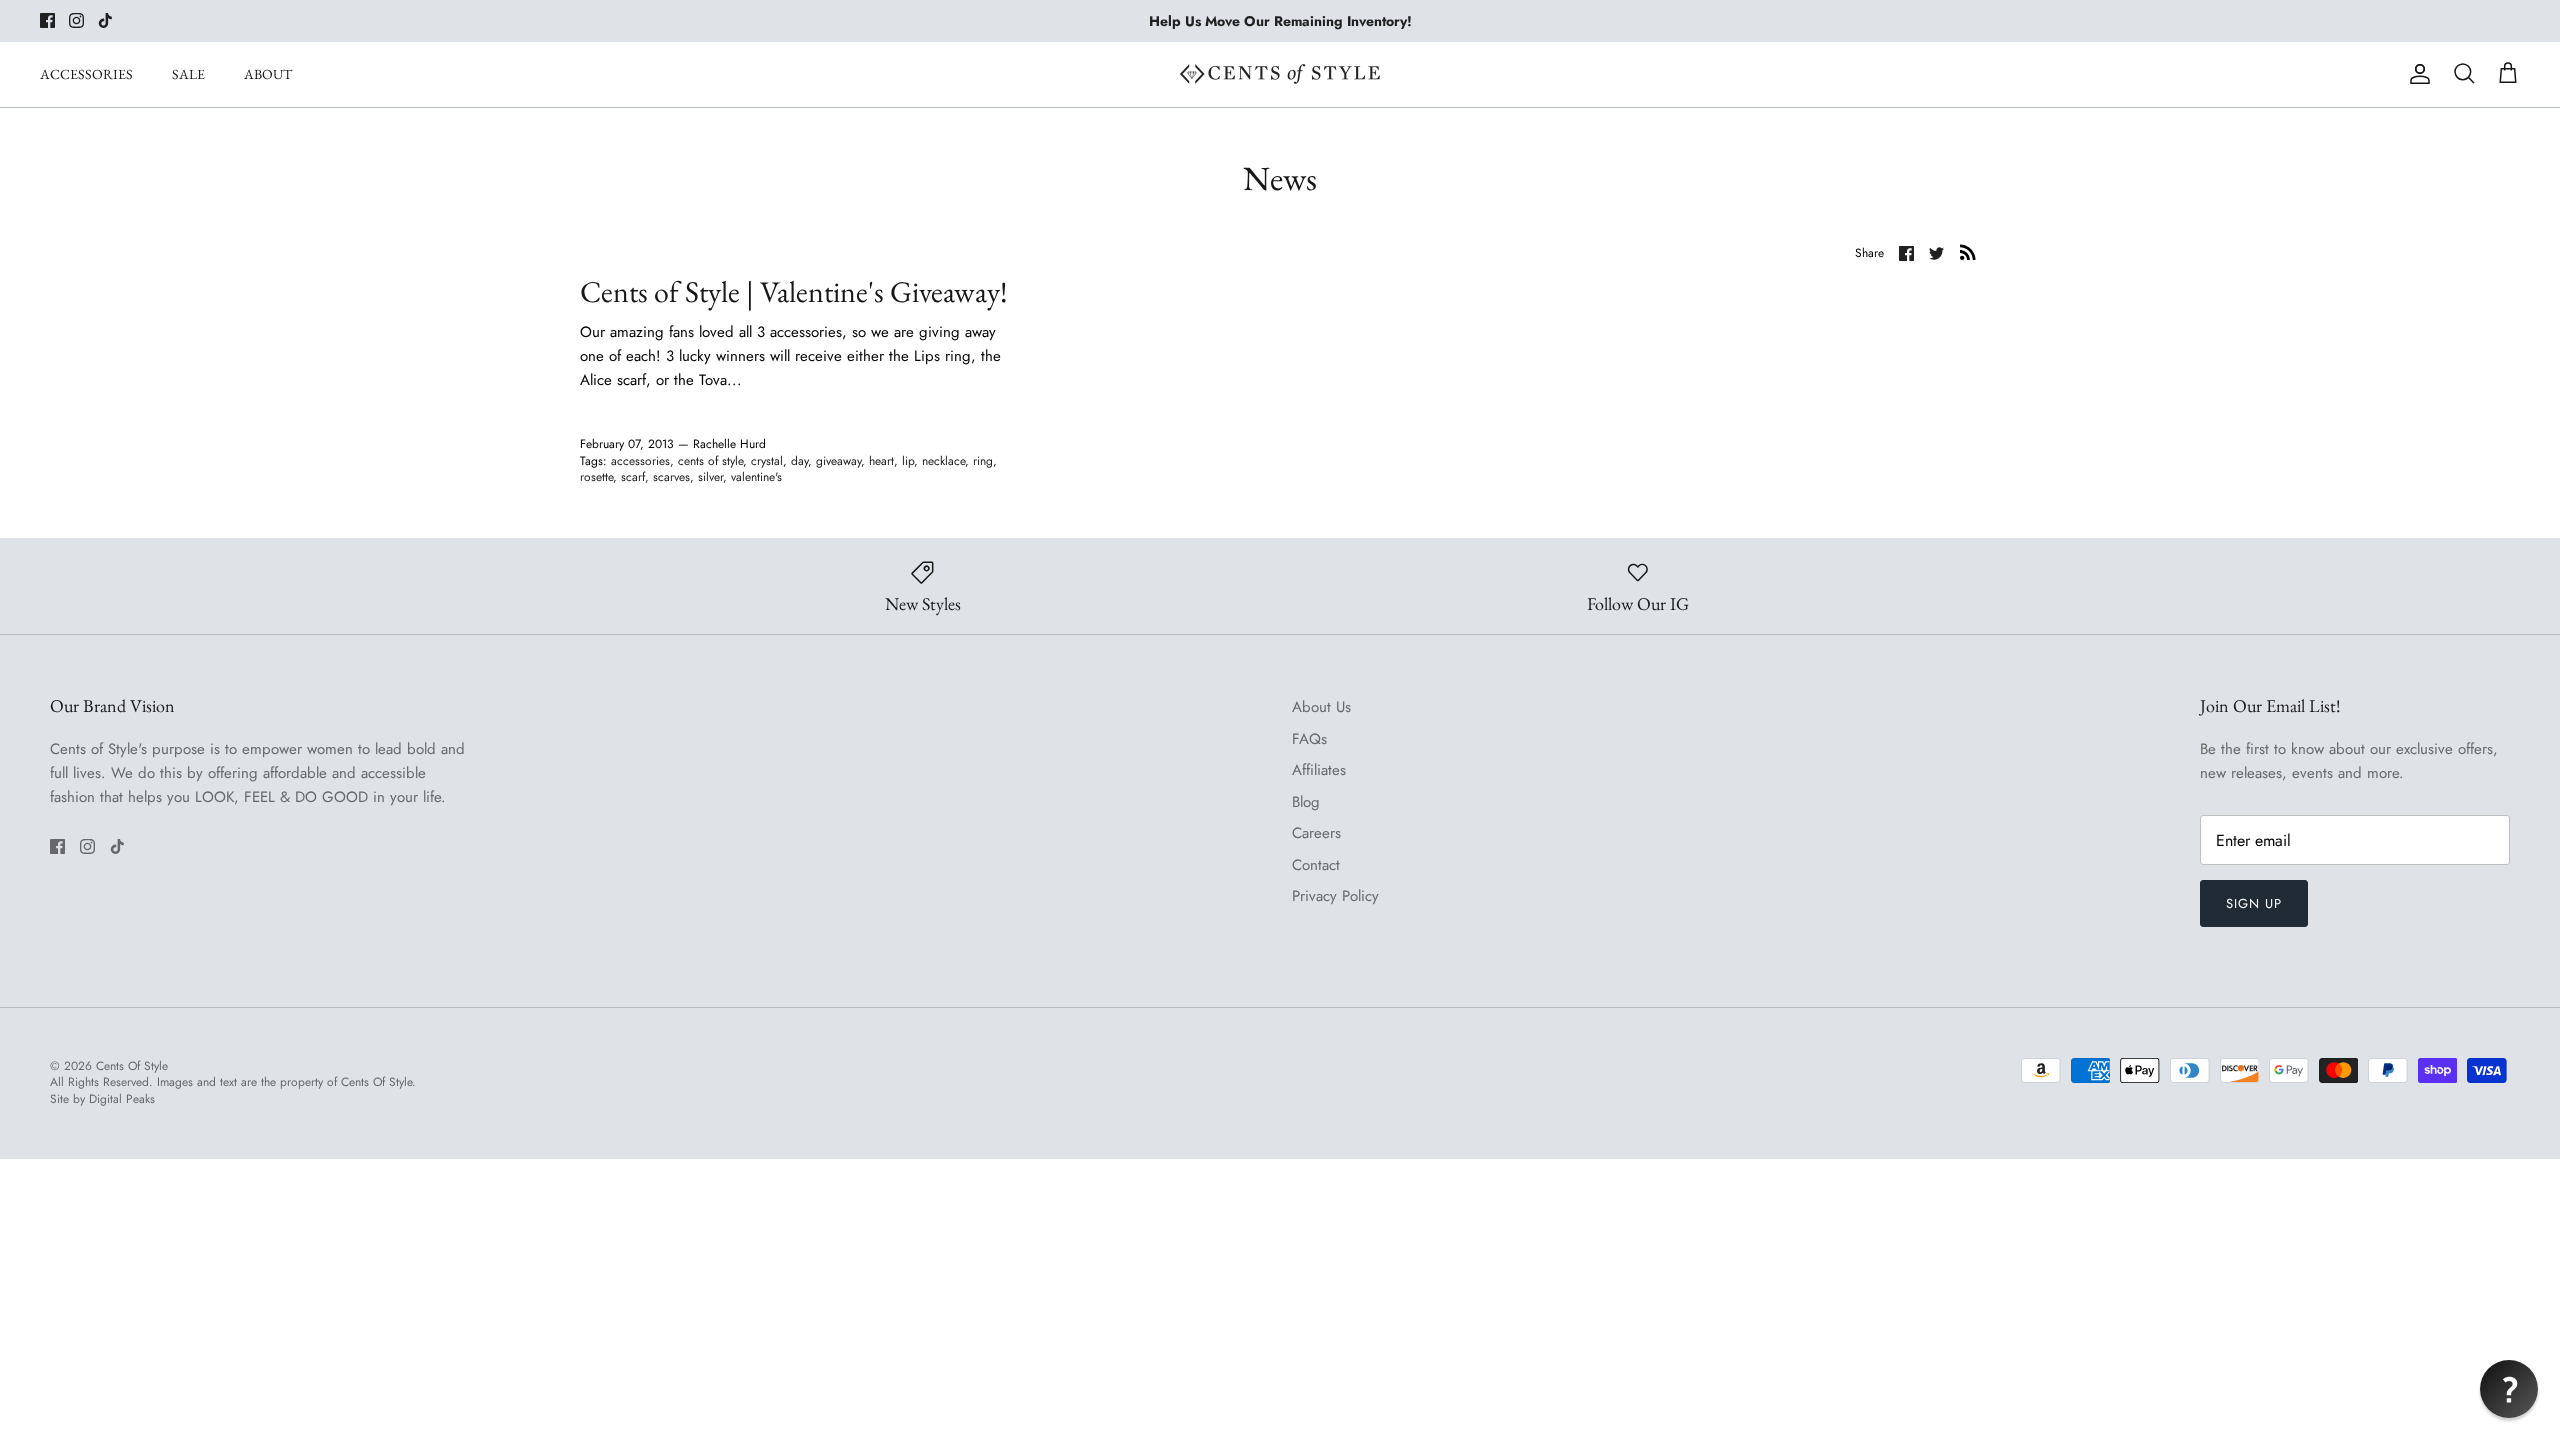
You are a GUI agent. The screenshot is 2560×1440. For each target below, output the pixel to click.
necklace (943, 461)
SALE (188, 74)
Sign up (2254, 903)
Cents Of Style (132, 1066)
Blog (1306, 802)
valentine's (756, 477)
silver (710, 477)
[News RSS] (1968, 252)
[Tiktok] (105, 20)
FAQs (1309, 739)
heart (881, 461)
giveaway (838, 461)
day (799, 461)
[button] (2509, 1389)
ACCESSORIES (86, 74)
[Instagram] (76, 20)
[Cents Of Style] (1280, 74)
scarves (671, 477)
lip (908, 461)
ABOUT (268, 74)
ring (983, 461)
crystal (767, 461)
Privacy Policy (1335, 896)
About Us (1321, 707)
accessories (640, 461)
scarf (633, 477)
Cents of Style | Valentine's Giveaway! (794, 291)
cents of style (710, 461)
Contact (1316, 865)
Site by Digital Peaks (102, 1099)
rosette (596, 477)
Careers (1316, 833)
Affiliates (1319, 770)
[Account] (2416, 74)
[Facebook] (47, 20)
